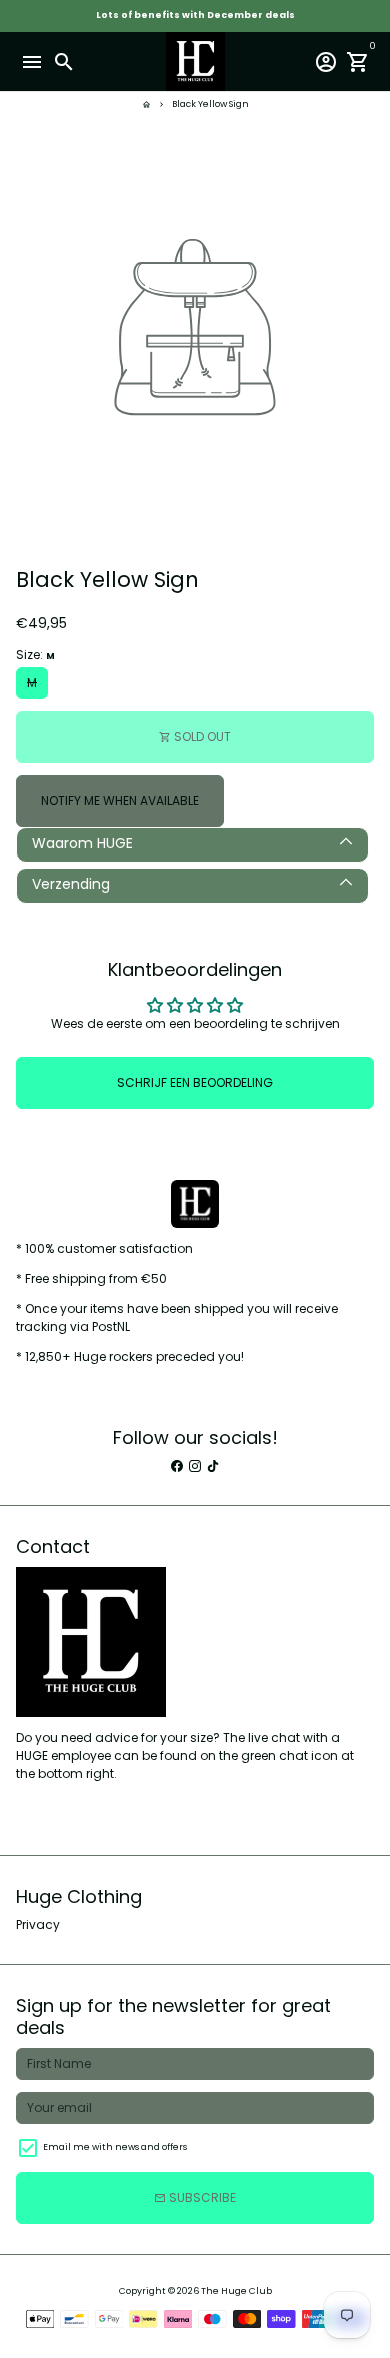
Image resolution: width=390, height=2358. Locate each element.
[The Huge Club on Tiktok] (213, 1465)
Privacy (38, 1924)
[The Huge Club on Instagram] (195, 1465)
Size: (35, 654)
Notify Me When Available (120, 800)
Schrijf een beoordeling (195, 1082)
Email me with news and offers (115, 2147)
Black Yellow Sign (210, 104)
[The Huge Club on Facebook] (177, 1465)
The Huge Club (236, 2291)
